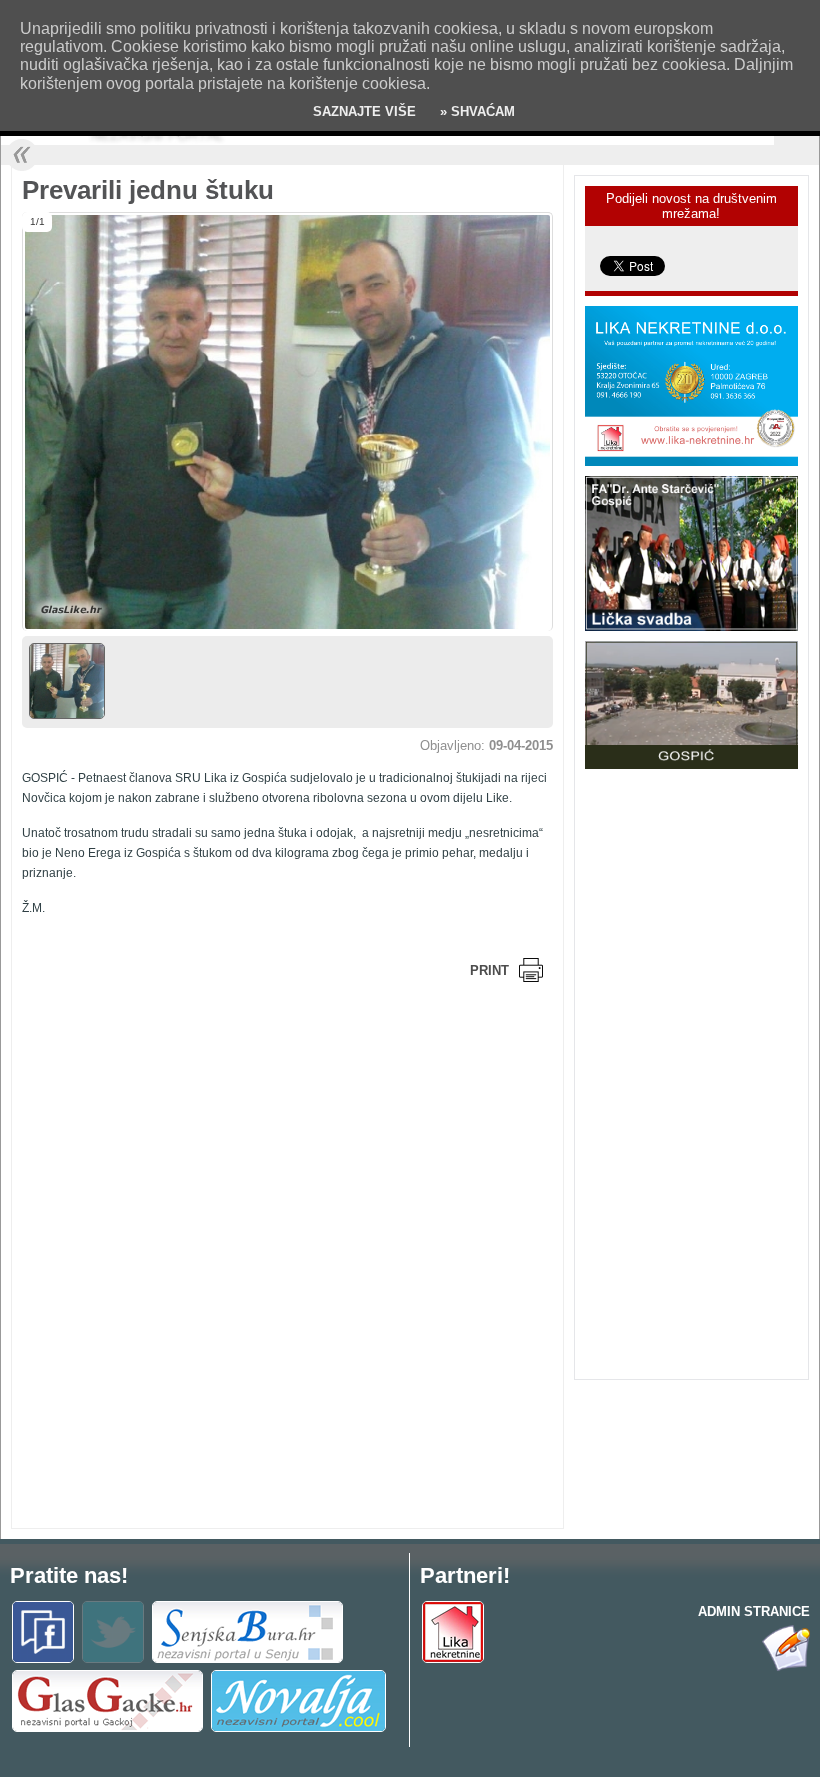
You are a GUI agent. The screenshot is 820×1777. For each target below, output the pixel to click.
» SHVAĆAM (475, 111)
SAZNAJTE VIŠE (364, 111)
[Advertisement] (182, 1128)
